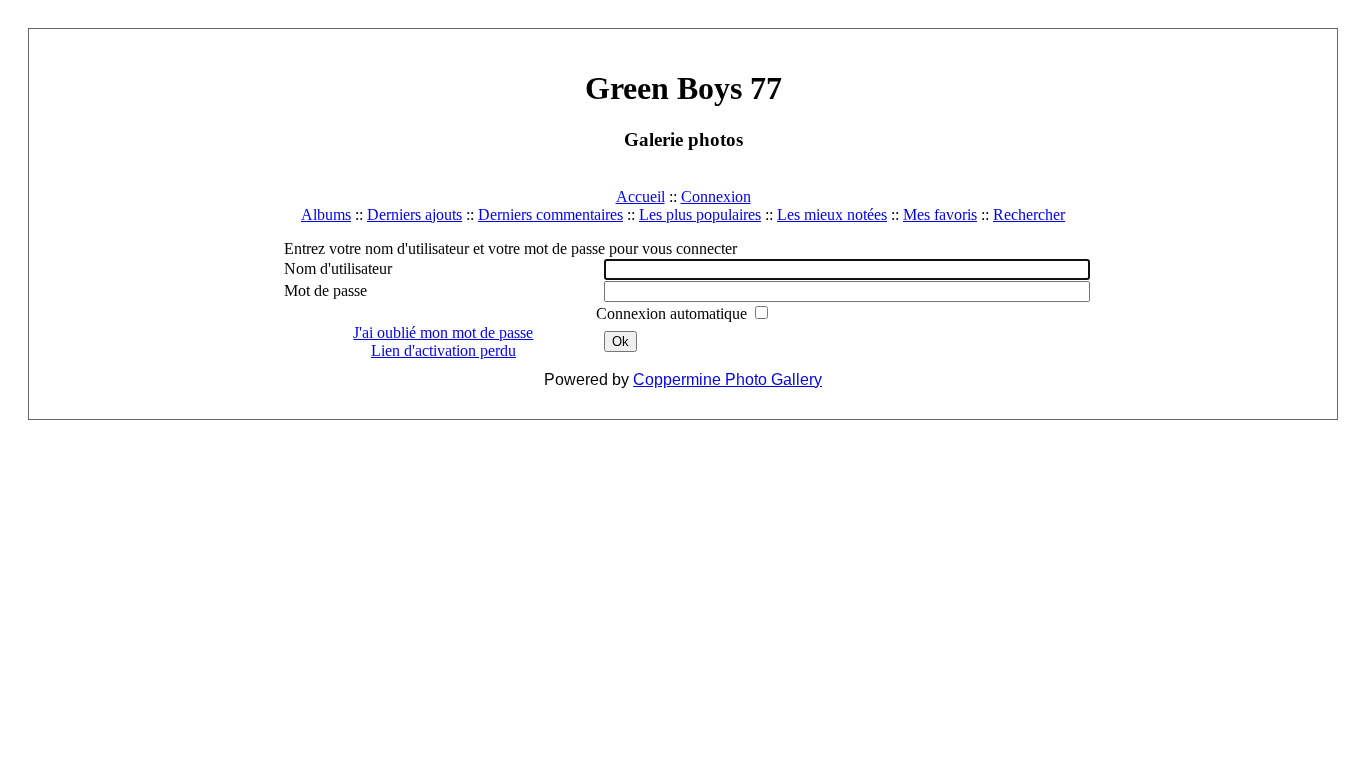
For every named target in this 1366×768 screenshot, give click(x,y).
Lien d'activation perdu (443, 350)
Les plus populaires (700, 214)
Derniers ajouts (414, 214)
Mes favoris (940, 214)
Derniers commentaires (550, 214)
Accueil (640, 196)
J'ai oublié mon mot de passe (443, 332)
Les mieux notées (832, 214)
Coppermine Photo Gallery (727, 379)
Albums (326, 214)
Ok (620, 341)
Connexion (716, 196)
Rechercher (1029, 214)
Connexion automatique (673, 313)
